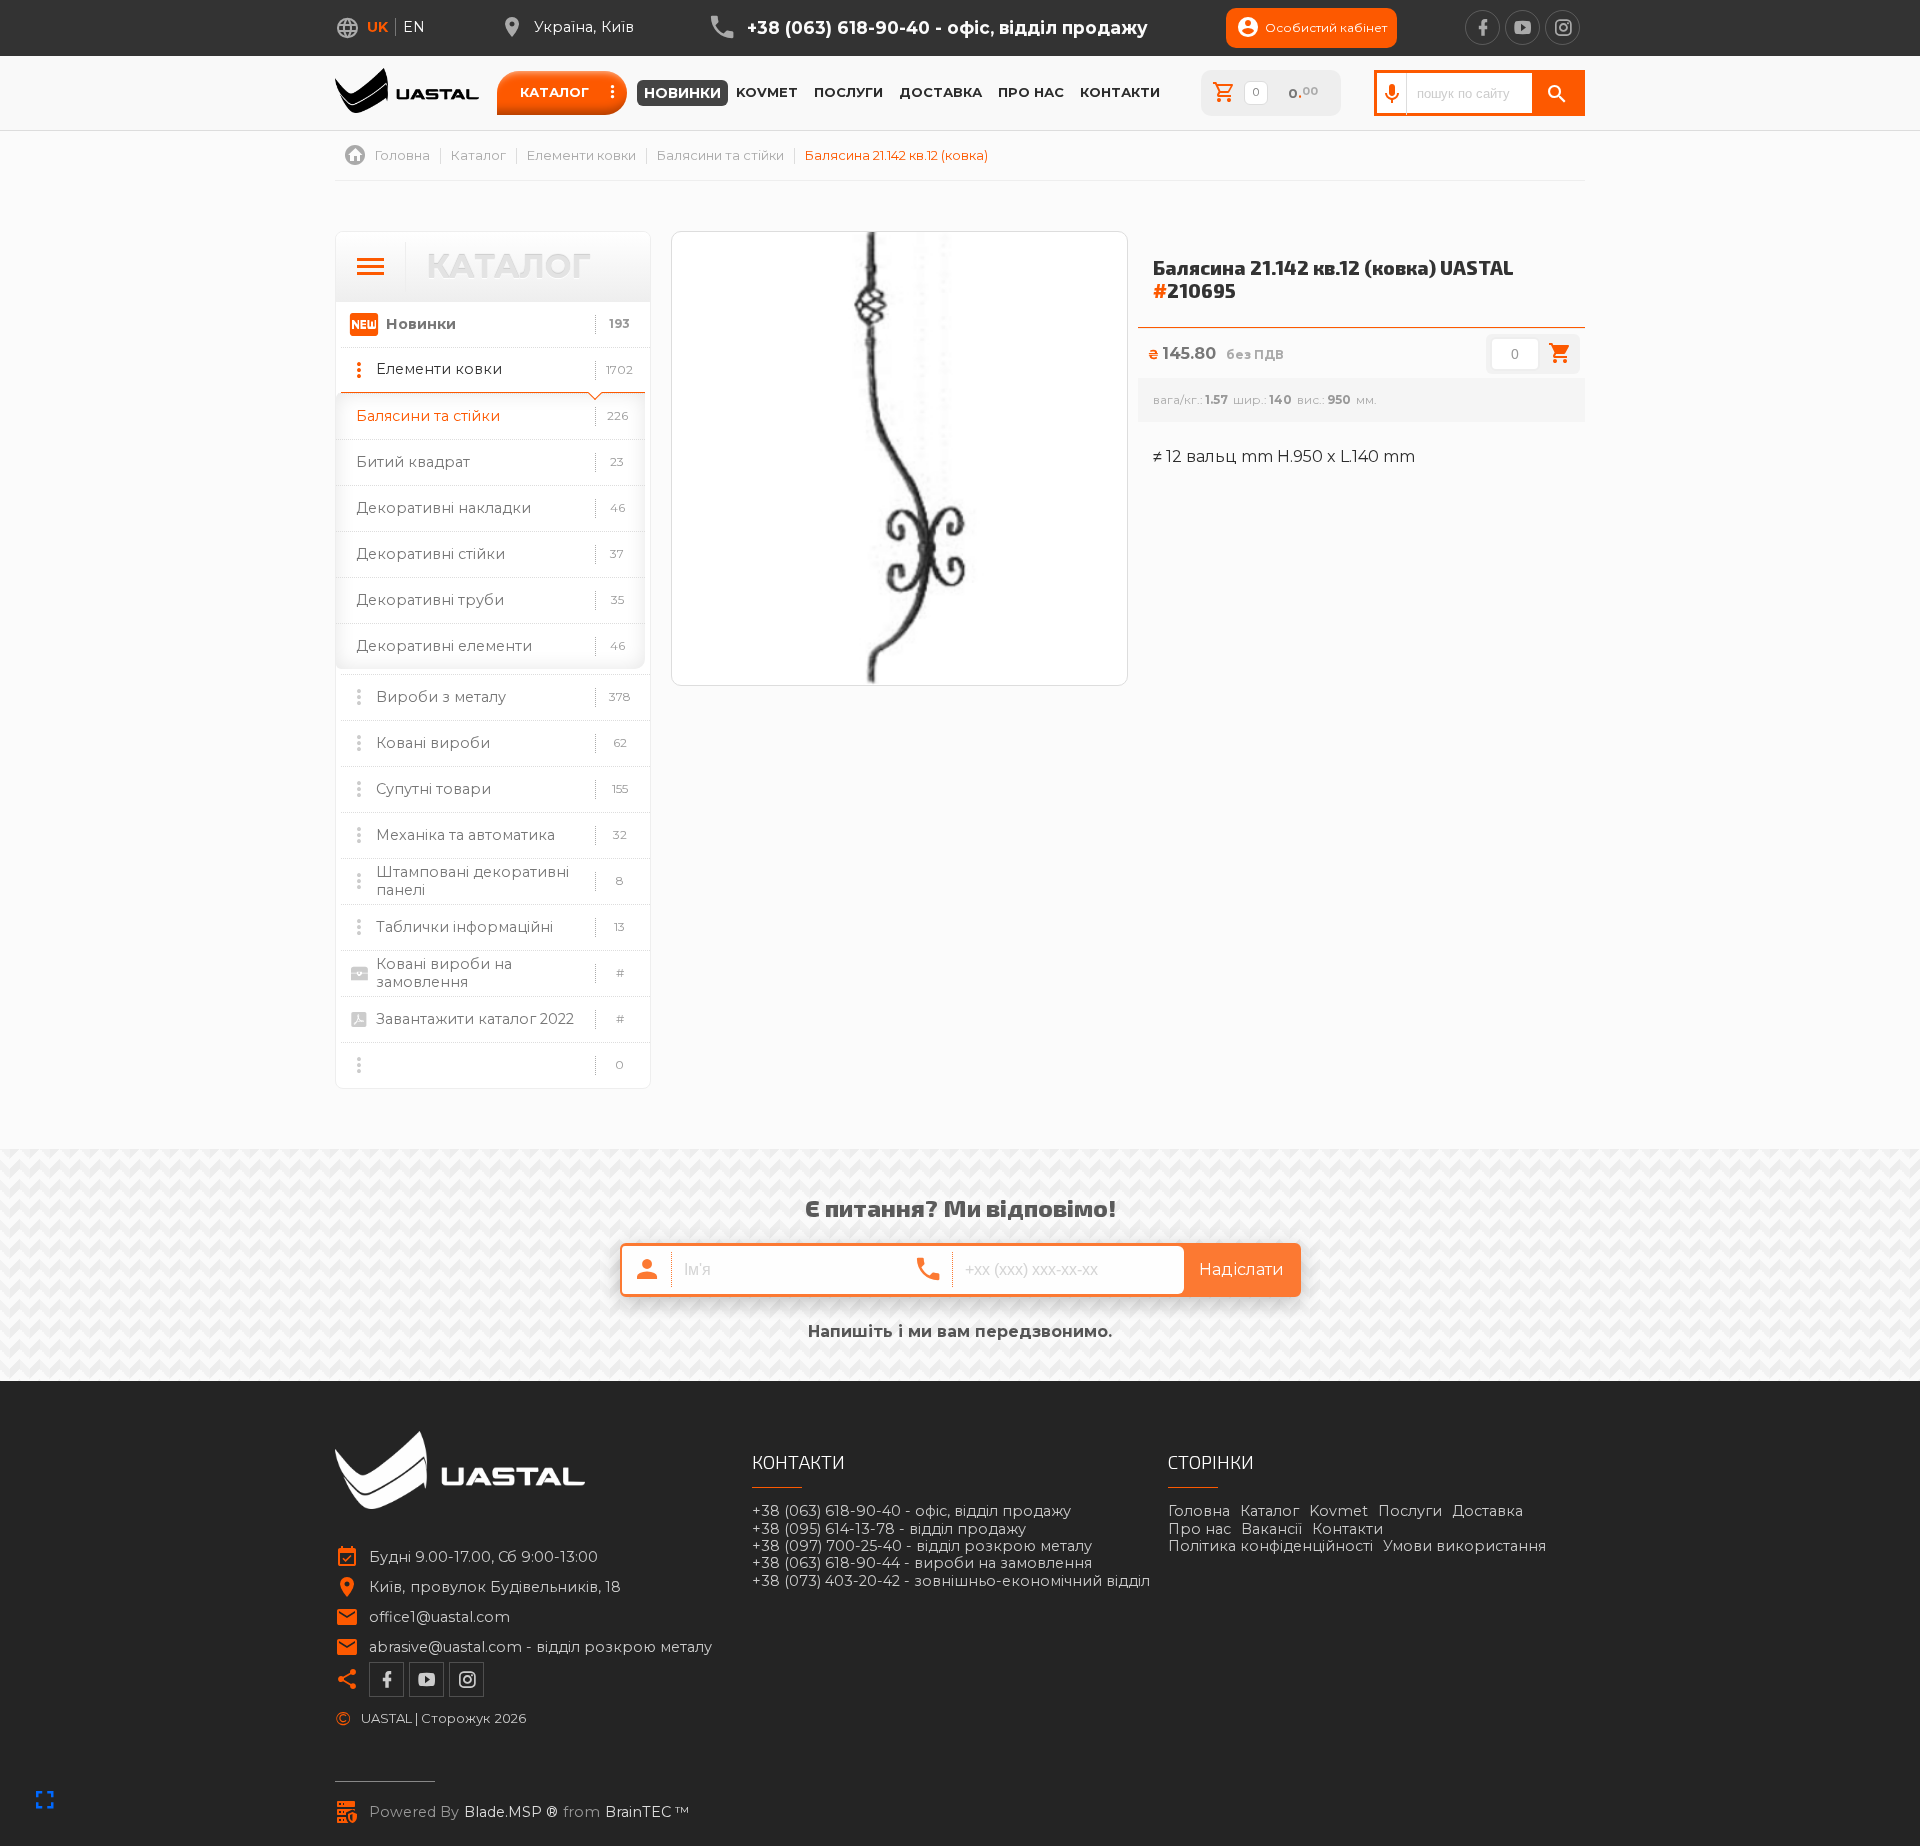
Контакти (1120, 92)
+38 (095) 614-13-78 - (889, 1529)
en (414, 27)
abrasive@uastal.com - (540, 1647)
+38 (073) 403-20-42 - (951, 1581)
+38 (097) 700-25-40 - (922, 1546)
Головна (1199, 1511)
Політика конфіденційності (1270, 1546)
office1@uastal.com (439, 1617)
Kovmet (767, 92)
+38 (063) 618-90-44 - (922, 1563)
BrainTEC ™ (647, 1812)
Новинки (682, 93)
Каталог (554, 92)
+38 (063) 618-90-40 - (947, 28)
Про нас (1031, 92)
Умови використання (1464, 1546)
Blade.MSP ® (511, 1812)
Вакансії (1271, 1529)
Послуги (848, 92)
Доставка (940, 92)
